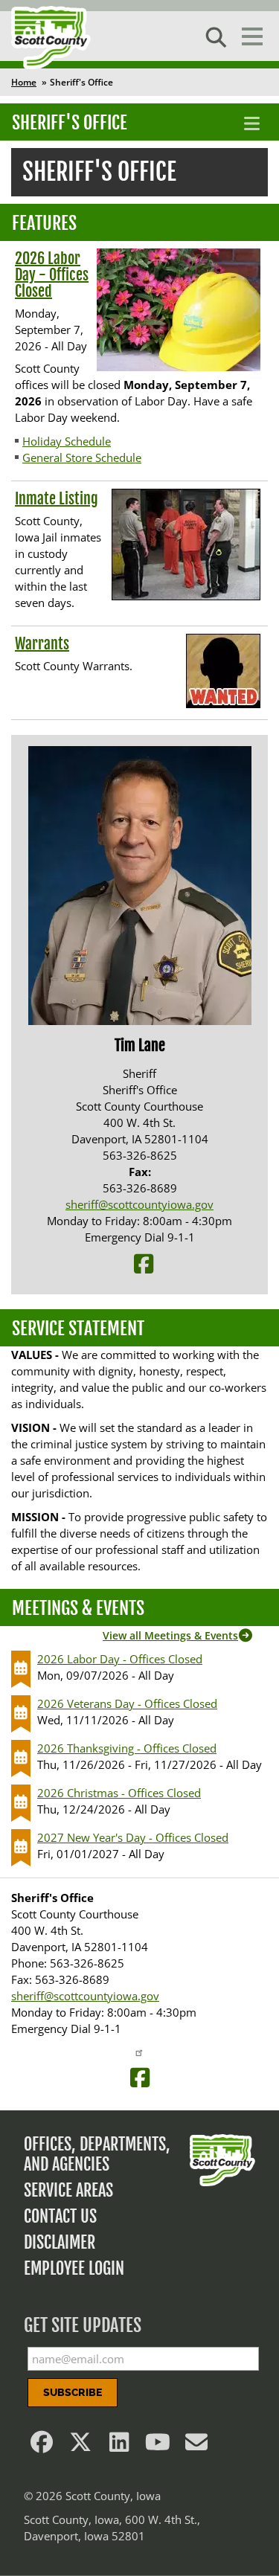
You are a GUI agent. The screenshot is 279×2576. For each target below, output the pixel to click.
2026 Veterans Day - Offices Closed (127, 1703)
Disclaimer (60, 2242)
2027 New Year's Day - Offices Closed (133, 1837)
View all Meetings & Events (170, 1635)
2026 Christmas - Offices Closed (119, 1793)
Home (24, 82)
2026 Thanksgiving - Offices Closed (127, 1748)
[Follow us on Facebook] (42, 2446)
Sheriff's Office (70, 123)
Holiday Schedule (67, 441)
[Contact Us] (196, 2446)
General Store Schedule (82, 457)
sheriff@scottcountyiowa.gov (139, 1204)
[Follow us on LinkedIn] (119, 2446)
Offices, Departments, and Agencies (97, 2154)
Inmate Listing (57, 499)
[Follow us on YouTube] (158, 2446)
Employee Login (74, 2268)
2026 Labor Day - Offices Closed (52, 275)
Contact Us (60, 2216)
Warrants (42, 644)
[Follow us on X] (80, 2446)
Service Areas (68, 2190)
